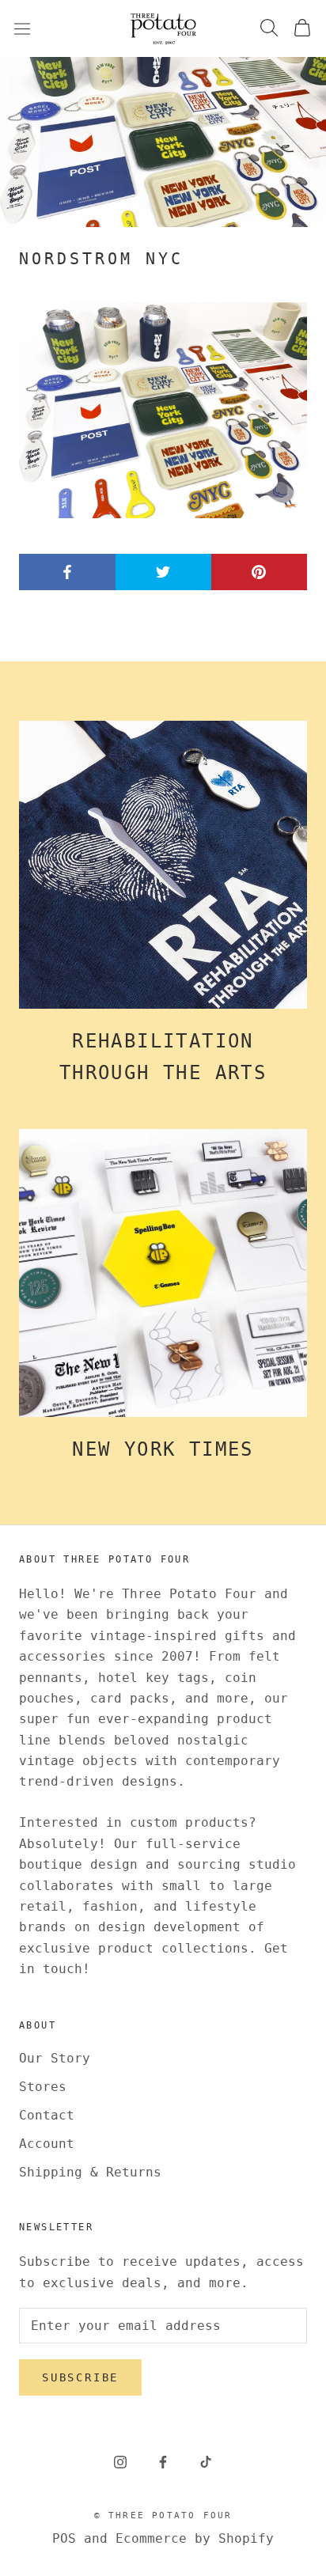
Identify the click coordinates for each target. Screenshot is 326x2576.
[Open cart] (302, 29)
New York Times (163, 1449)
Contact (47, 2115)
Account (47, 2144)
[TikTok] (206, 2462)
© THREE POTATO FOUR (163, 2515)
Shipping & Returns (90, 2172)
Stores (43, 2087)
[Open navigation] (22, 28)
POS (64, 2538)
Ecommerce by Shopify (195, 2538)
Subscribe (80, 2377)
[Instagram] (120, 2462)
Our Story (55, 2058)
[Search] (269, 29)
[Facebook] (163, 2462)
